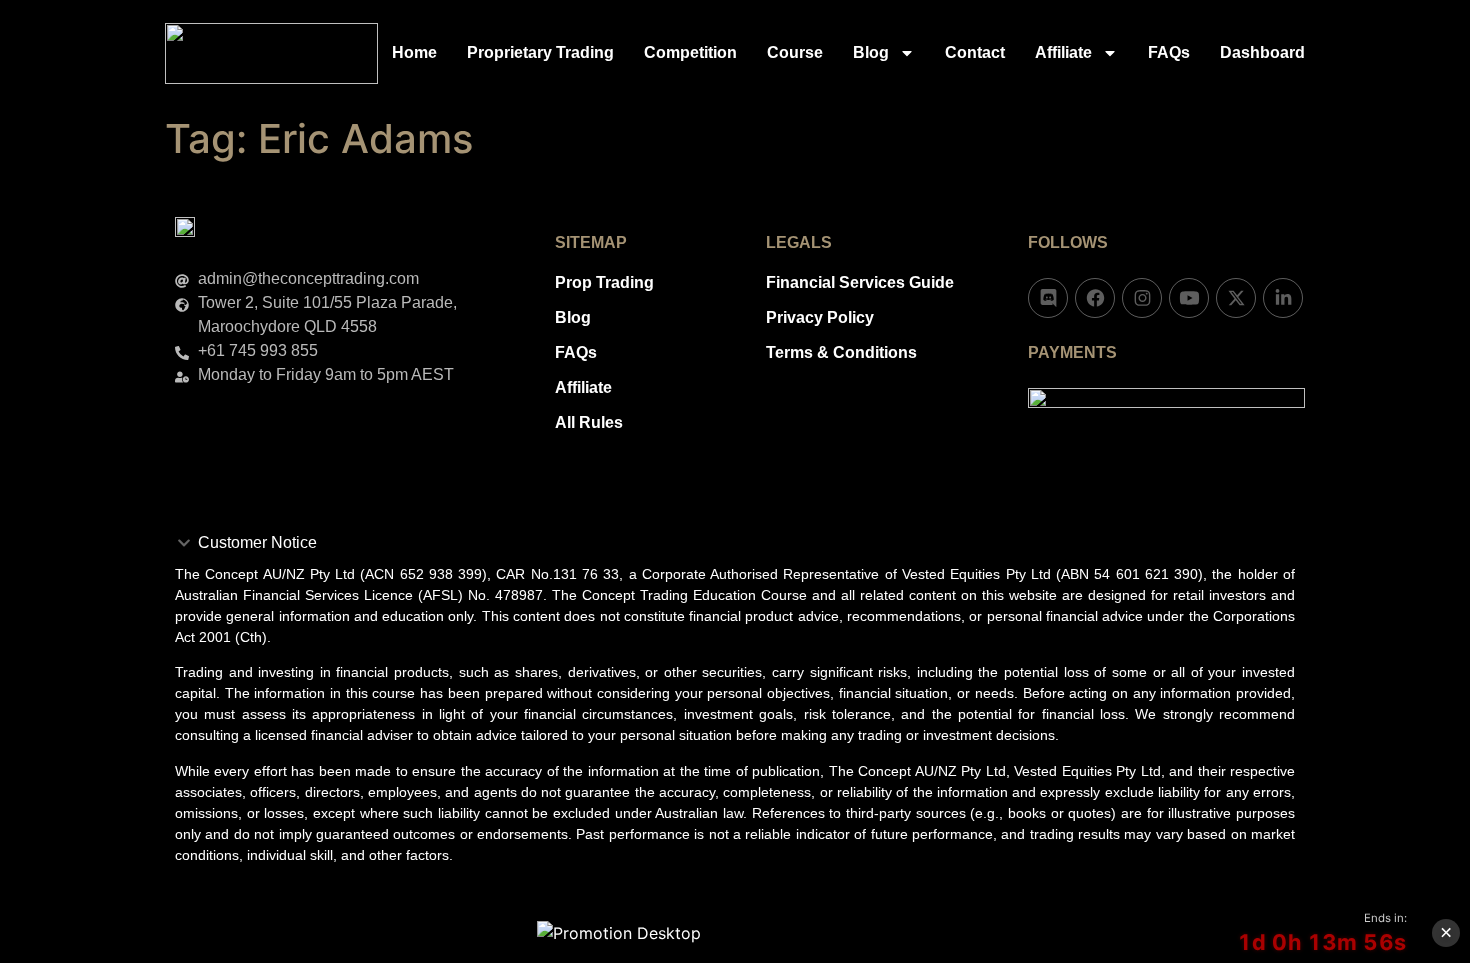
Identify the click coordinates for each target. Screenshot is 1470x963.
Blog (871, 52)
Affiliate (1063, 52)
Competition (690, 52)
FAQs (1169, 52)
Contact (975, 52)
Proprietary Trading (540, 52)
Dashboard (1262, 52)
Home (414, 52)
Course (795, 52)
